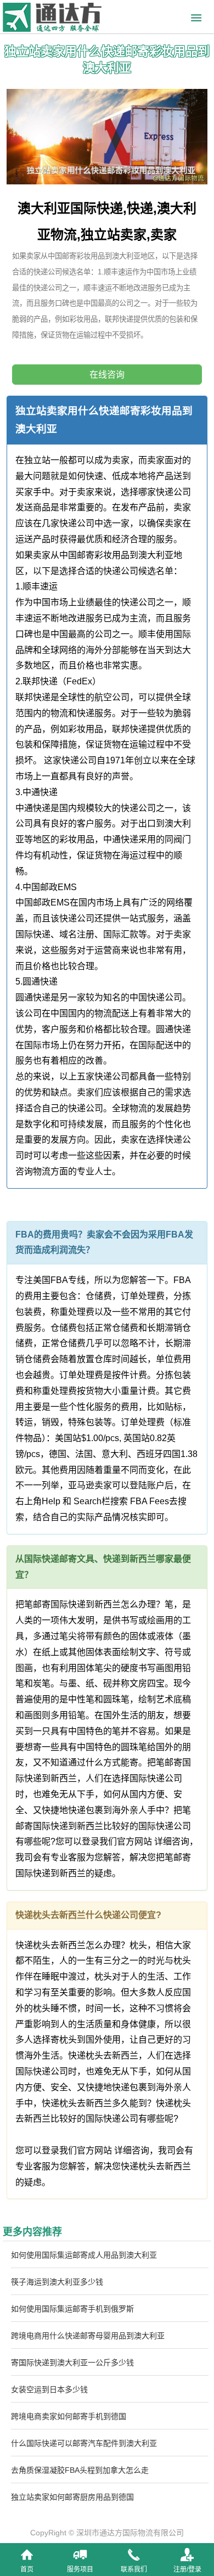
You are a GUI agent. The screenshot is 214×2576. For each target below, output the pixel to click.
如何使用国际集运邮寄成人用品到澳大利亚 (84, 2255)
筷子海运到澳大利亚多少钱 (57, 2282)
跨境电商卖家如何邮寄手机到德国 (69, 2416)
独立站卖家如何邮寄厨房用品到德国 (72, 2497)
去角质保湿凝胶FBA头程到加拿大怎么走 (80, 2470)
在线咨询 (107, 375)
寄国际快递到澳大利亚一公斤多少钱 (72, 2363)
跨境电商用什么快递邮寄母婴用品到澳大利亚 (88, 2336)
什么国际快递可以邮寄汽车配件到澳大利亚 (84, 2443)
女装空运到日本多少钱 (49, 2389)
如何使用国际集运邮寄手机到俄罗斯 (72, 2309)
